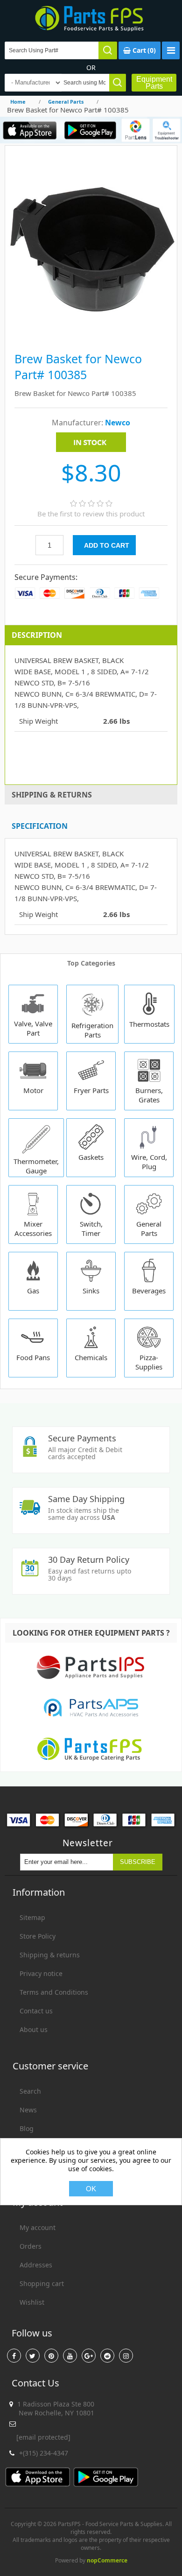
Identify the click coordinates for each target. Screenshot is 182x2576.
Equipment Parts (154, 83)
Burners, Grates (149, 1095)
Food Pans (33, 1357)
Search (30, 2091)
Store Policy (38, 1936)
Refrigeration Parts (92, 1030)
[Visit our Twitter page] (33, 2356)
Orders (31, 2246)
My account (38, 2227)
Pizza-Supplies (149, 1362)
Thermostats (149, 1024)
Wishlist (32, 2302)
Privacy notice (41, 1973)
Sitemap (32, 1917)
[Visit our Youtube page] (70, 2356)
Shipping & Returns (52, 795)
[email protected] (43, 2437)
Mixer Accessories (33, 1228)
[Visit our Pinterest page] (51, 2356)
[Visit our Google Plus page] (89, 2356)
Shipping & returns (50, 1955)
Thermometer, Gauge (36, 1166)
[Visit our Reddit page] (107, 2356)
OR (91, 67)
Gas (33, 1291)
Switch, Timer (91, 1228)
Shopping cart (42, 2283)
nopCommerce (107, 2560)
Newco (118, 423)
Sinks (91, 1291)
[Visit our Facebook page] (14, 2356)
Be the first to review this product (91, 514)
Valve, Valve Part (33, 1028)
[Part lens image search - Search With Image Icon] (135, 130)
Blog (27, 2128)
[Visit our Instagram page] (126, 2356)
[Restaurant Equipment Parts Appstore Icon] (30, 130)
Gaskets (91, 1157)
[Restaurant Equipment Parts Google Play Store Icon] (90, 130)
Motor (33, 1090)
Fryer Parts (91, 1090)
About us (34, 2029)
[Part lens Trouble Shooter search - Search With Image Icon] (167, 130)
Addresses (36, 2265)
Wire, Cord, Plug (149, 1162)
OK (91, 2189)
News (28, 2110)
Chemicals (91, 1357)
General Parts (149, 1228)
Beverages (149, 1291)
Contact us (36, 2011)
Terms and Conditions (54, 1992)
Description (37, 635)
